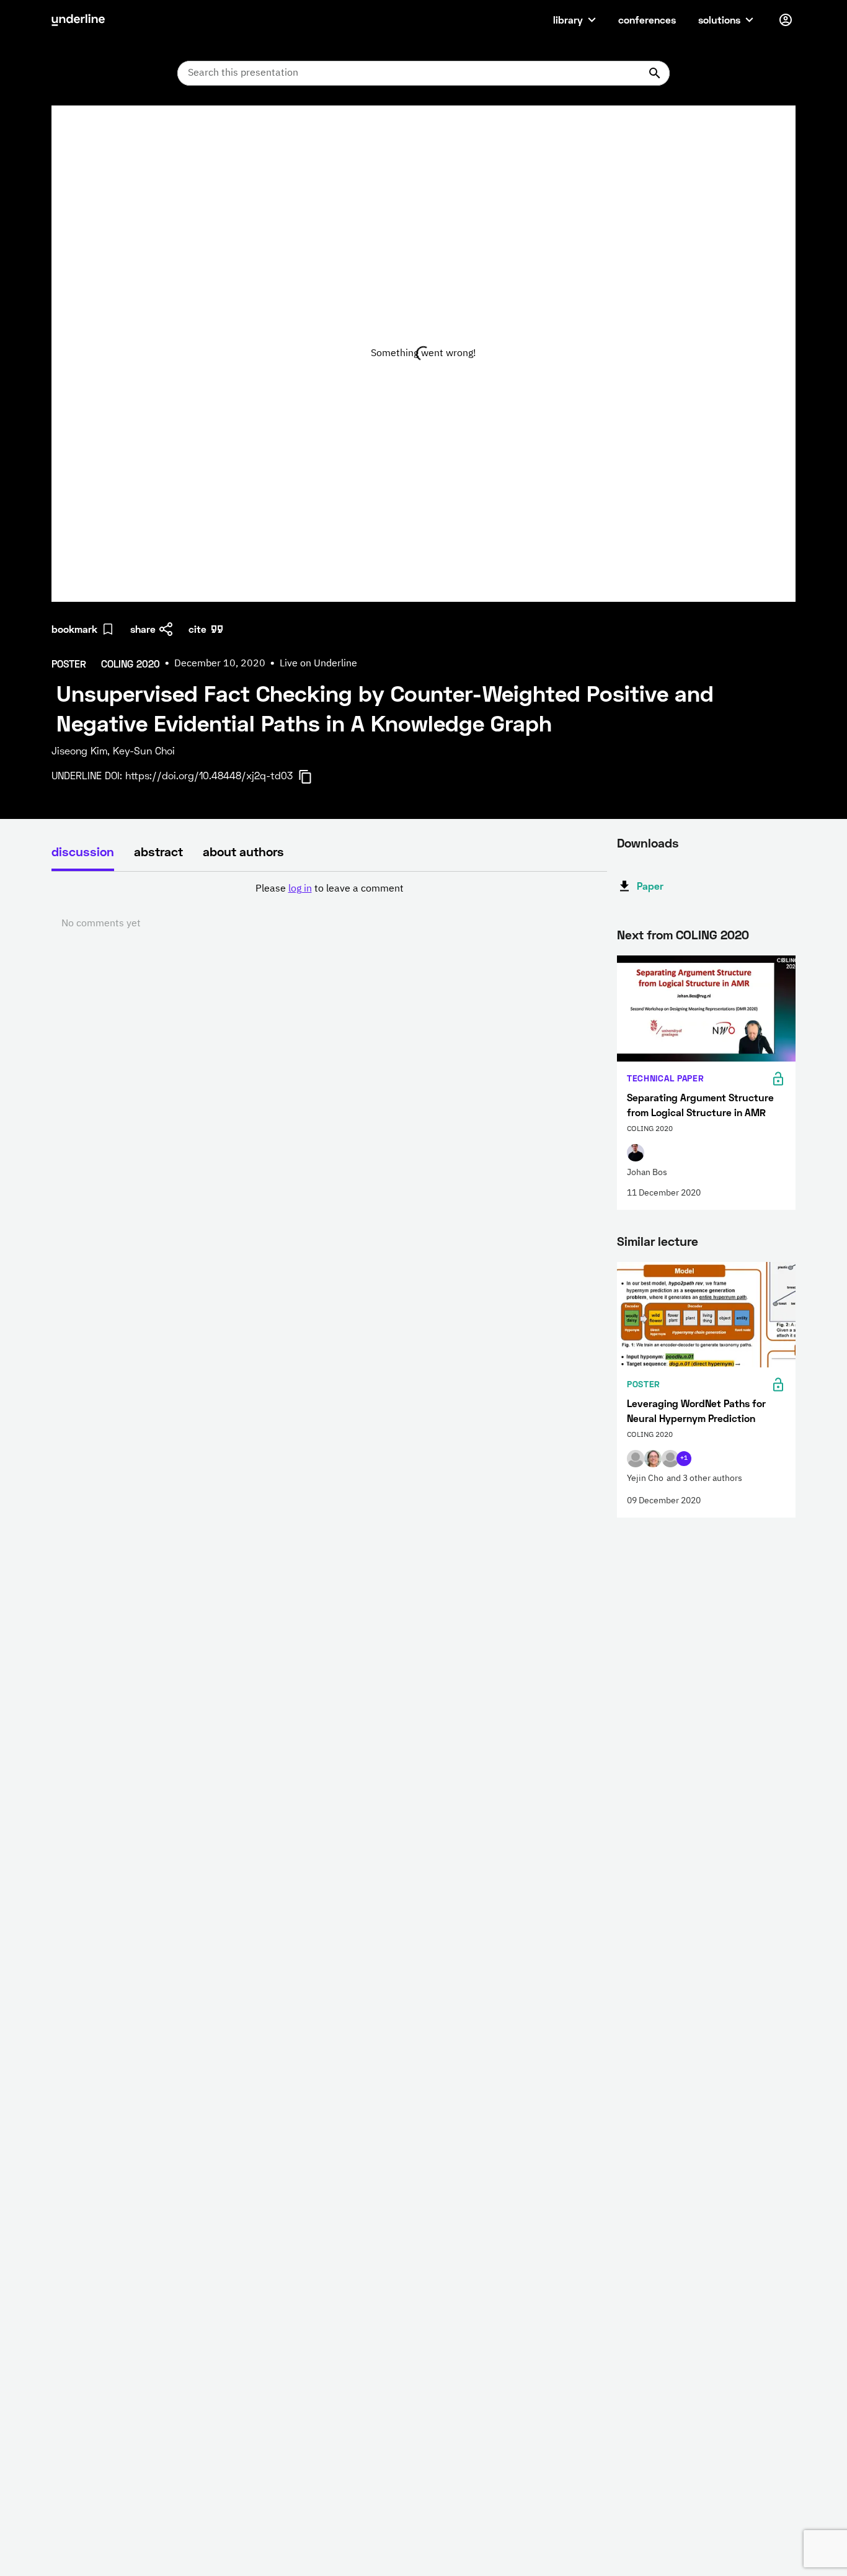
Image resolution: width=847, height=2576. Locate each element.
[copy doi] (313, 777)
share (143, 629)
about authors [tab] (243, 851)
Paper (650, 886)
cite (197, 629)
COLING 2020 (712, 934)
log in (300, 889)
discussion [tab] (83, 851)
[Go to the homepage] (78, 20)
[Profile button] (786, 20)
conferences (647, 20)
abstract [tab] (158, 851)
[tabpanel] (329, 906)
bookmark (74, 629)
